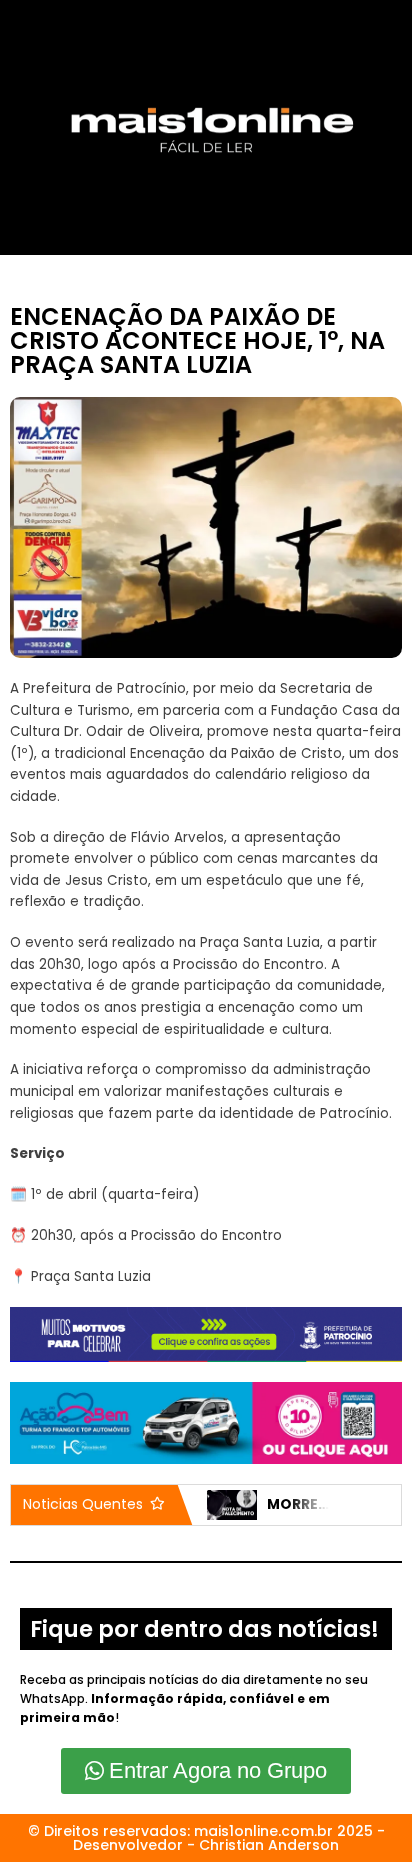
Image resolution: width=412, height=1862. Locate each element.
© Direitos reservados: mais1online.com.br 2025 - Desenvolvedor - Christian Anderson (206, 1838)
